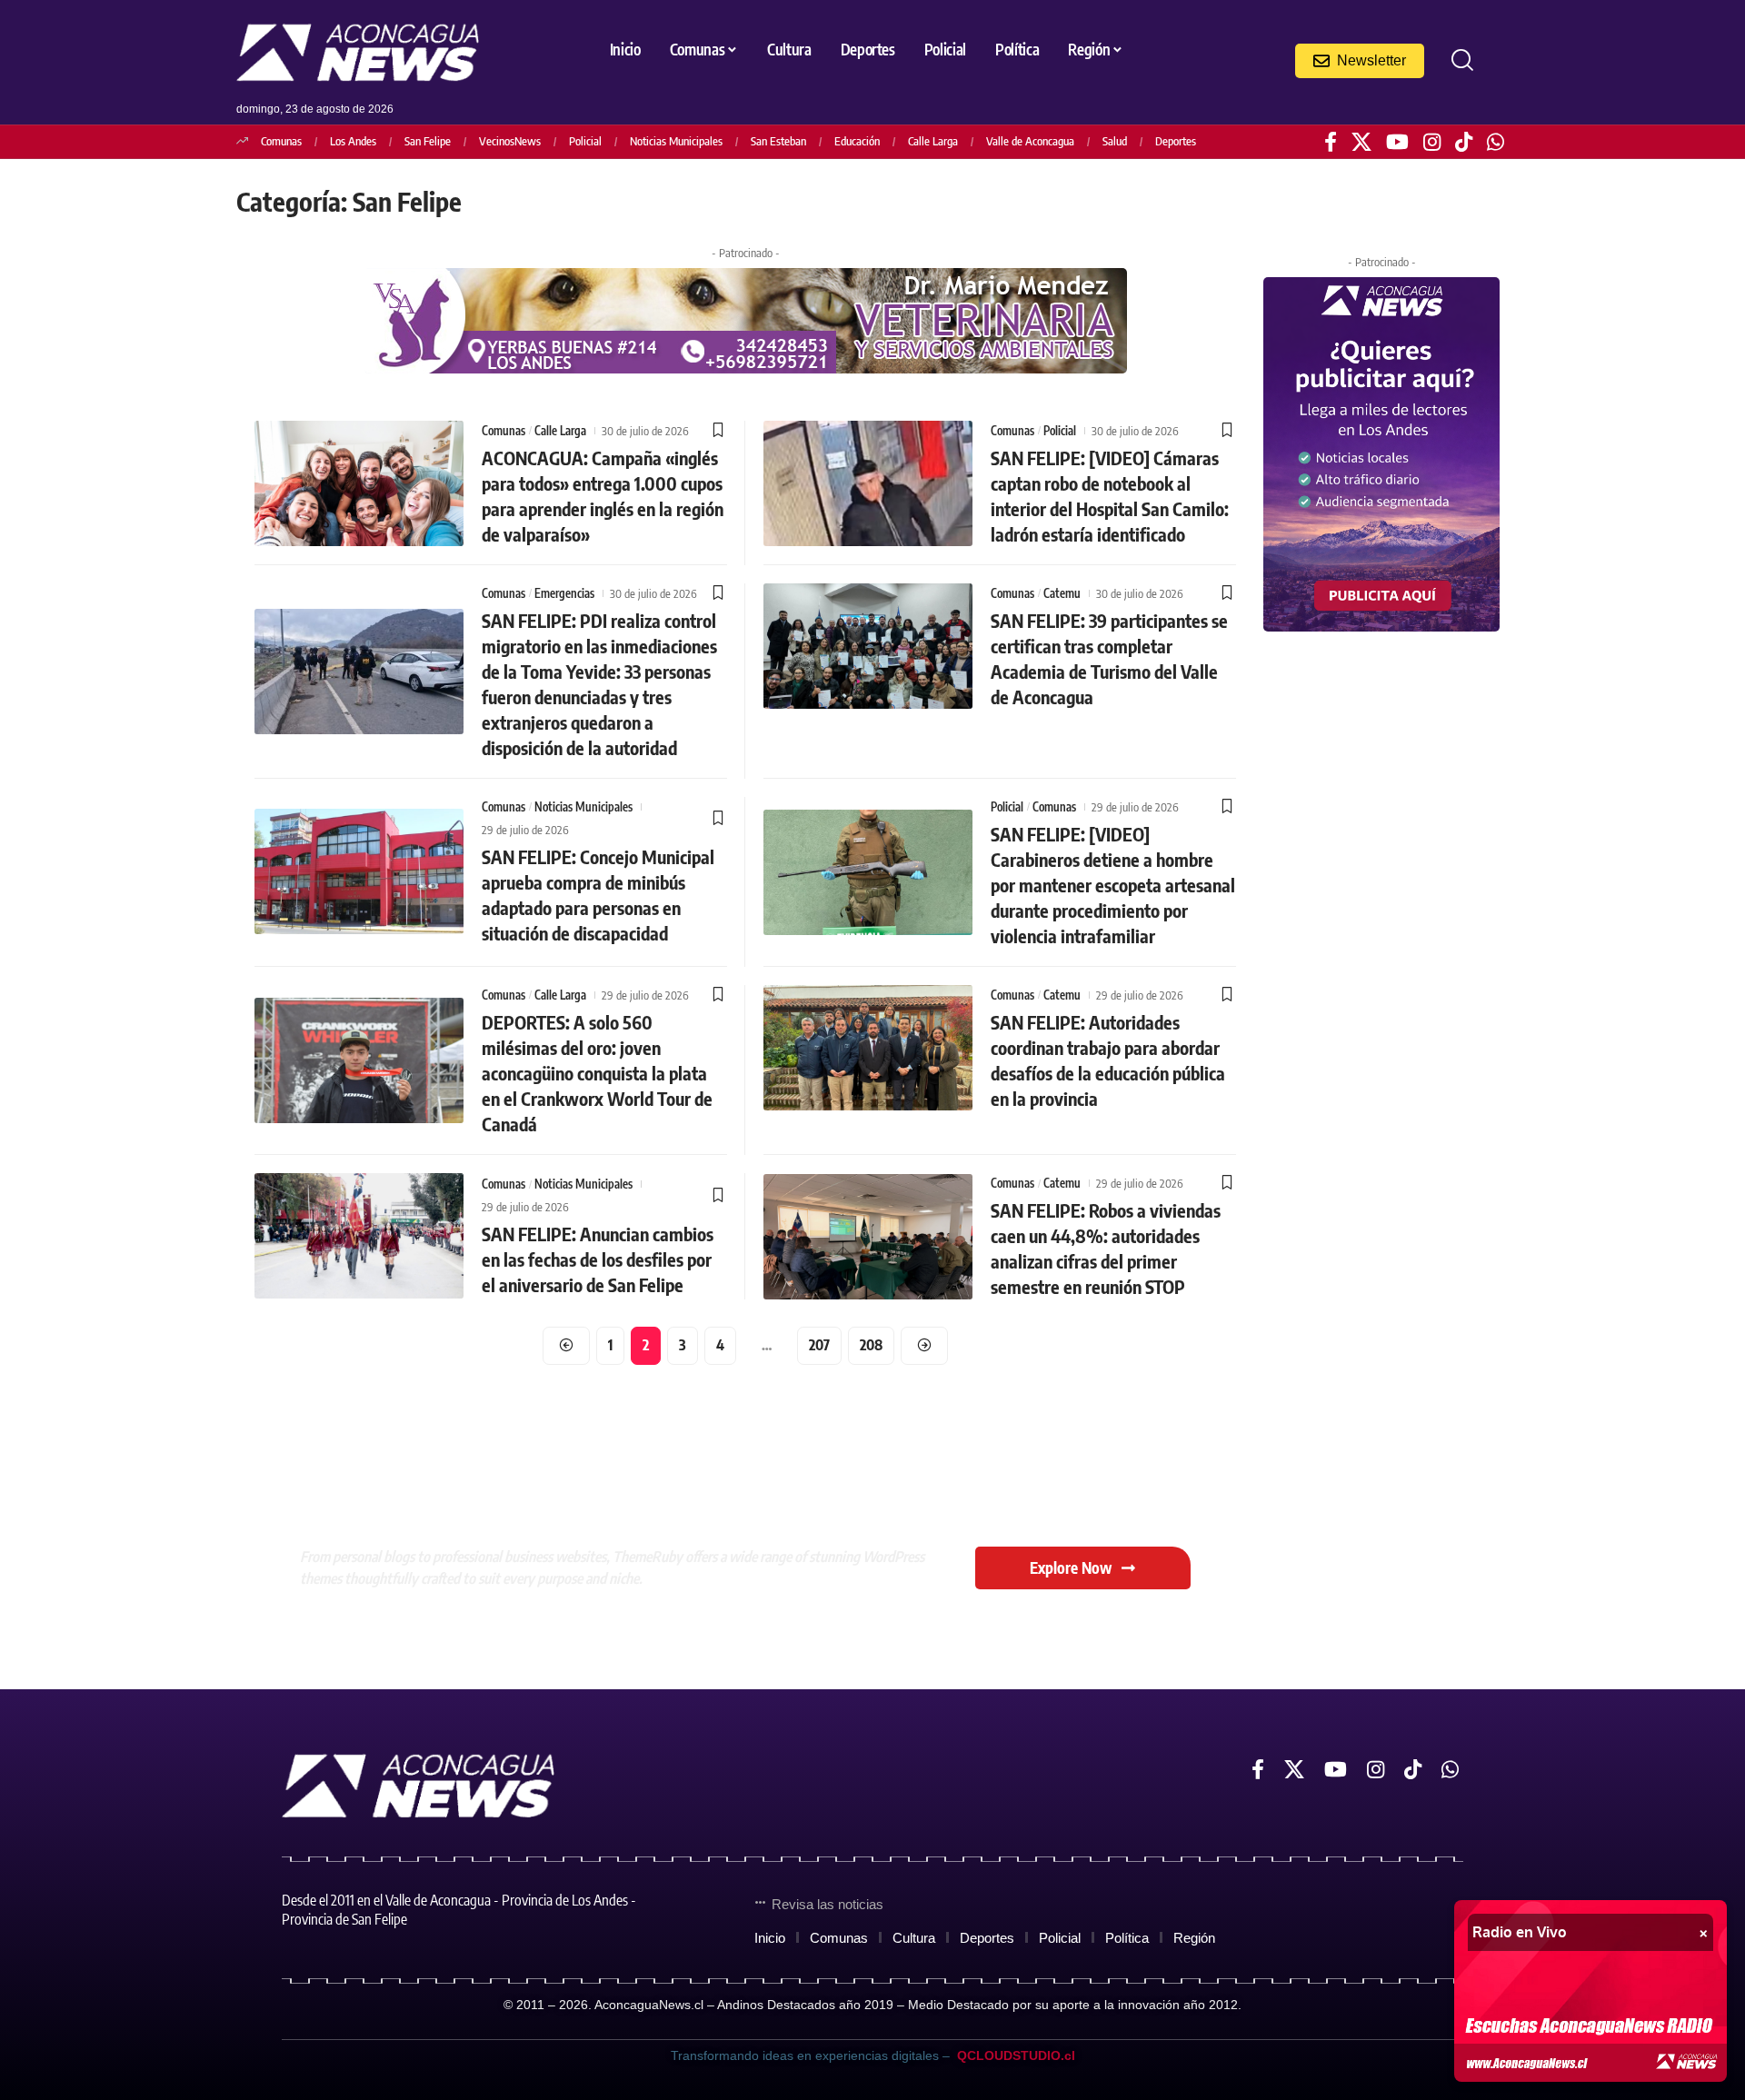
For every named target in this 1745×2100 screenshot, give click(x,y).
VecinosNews (510, 141)
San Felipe (428, 141)
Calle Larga (933, 141)
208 (871, 1345)
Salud (1115, 141)
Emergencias (564, 593)
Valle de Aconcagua (1030, 141)
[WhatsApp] (1496, 142)
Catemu (1062, 593)
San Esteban (778, 141)
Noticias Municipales (676, 141)
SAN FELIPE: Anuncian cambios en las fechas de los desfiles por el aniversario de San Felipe (598, 1259)
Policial (585, 141)
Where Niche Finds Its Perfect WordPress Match (624, 1494)
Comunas (281, 141)
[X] (1361, 142)
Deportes (1176, 141)
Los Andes (353, 141)
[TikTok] (1464, 142)
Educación (857, 141)
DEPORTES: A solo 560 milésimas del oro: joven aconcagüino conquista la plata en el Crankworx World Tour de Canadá (597, 1073)
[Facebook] (1331, 142)
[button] (1462, 60)
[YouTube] (1397, 142)
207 (819, 1345)
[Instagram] (1432, 142)
